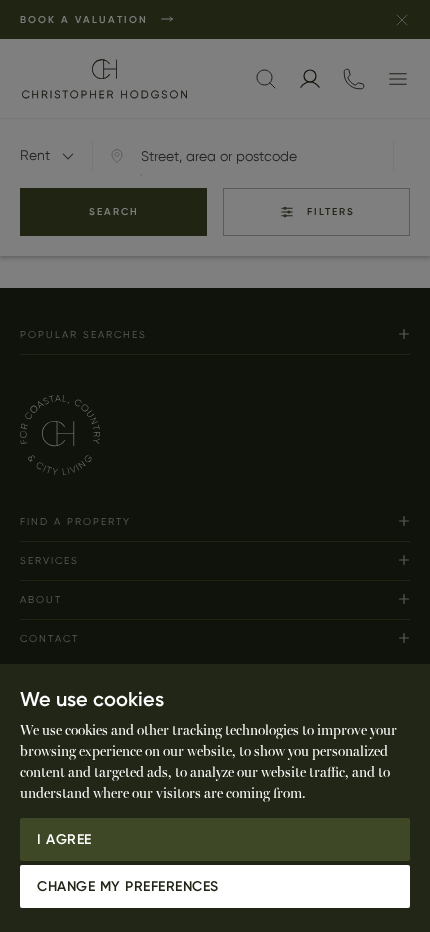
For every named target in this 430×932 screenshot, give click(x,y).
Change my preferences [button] (128, 886)
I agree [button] (64, 839)
